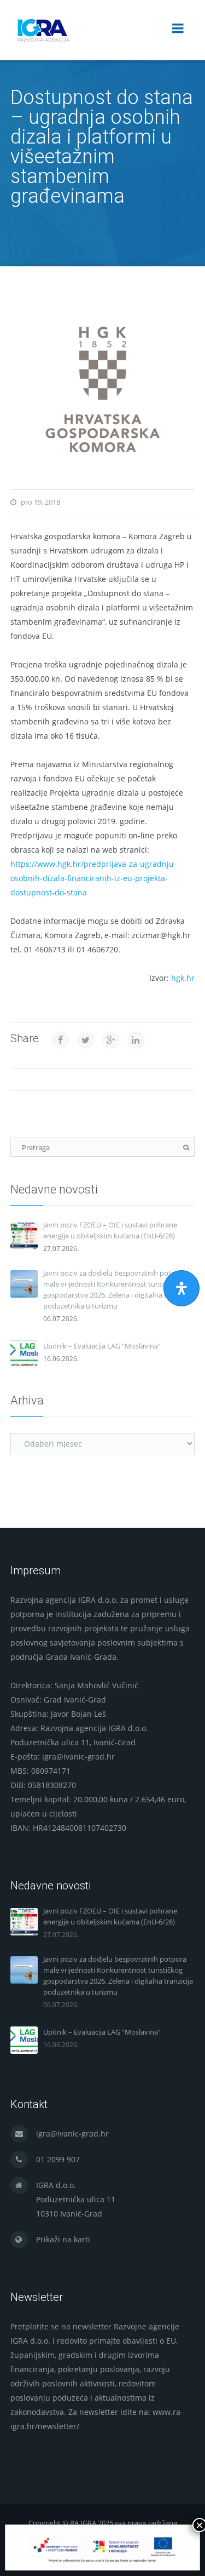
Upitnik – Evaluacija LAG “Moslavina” (102, 1346)
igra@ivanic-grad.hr (72, 2134)
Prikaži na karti (63, 2239)
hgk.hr (183, 978)
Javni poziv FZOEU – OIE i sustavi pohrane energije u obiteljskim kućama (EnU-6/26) (110, 1230)
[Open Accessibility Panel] (181, 1288)
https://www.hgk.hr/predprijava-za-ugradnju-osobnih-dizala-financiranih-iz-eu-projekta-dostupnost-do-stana (93, 878)
